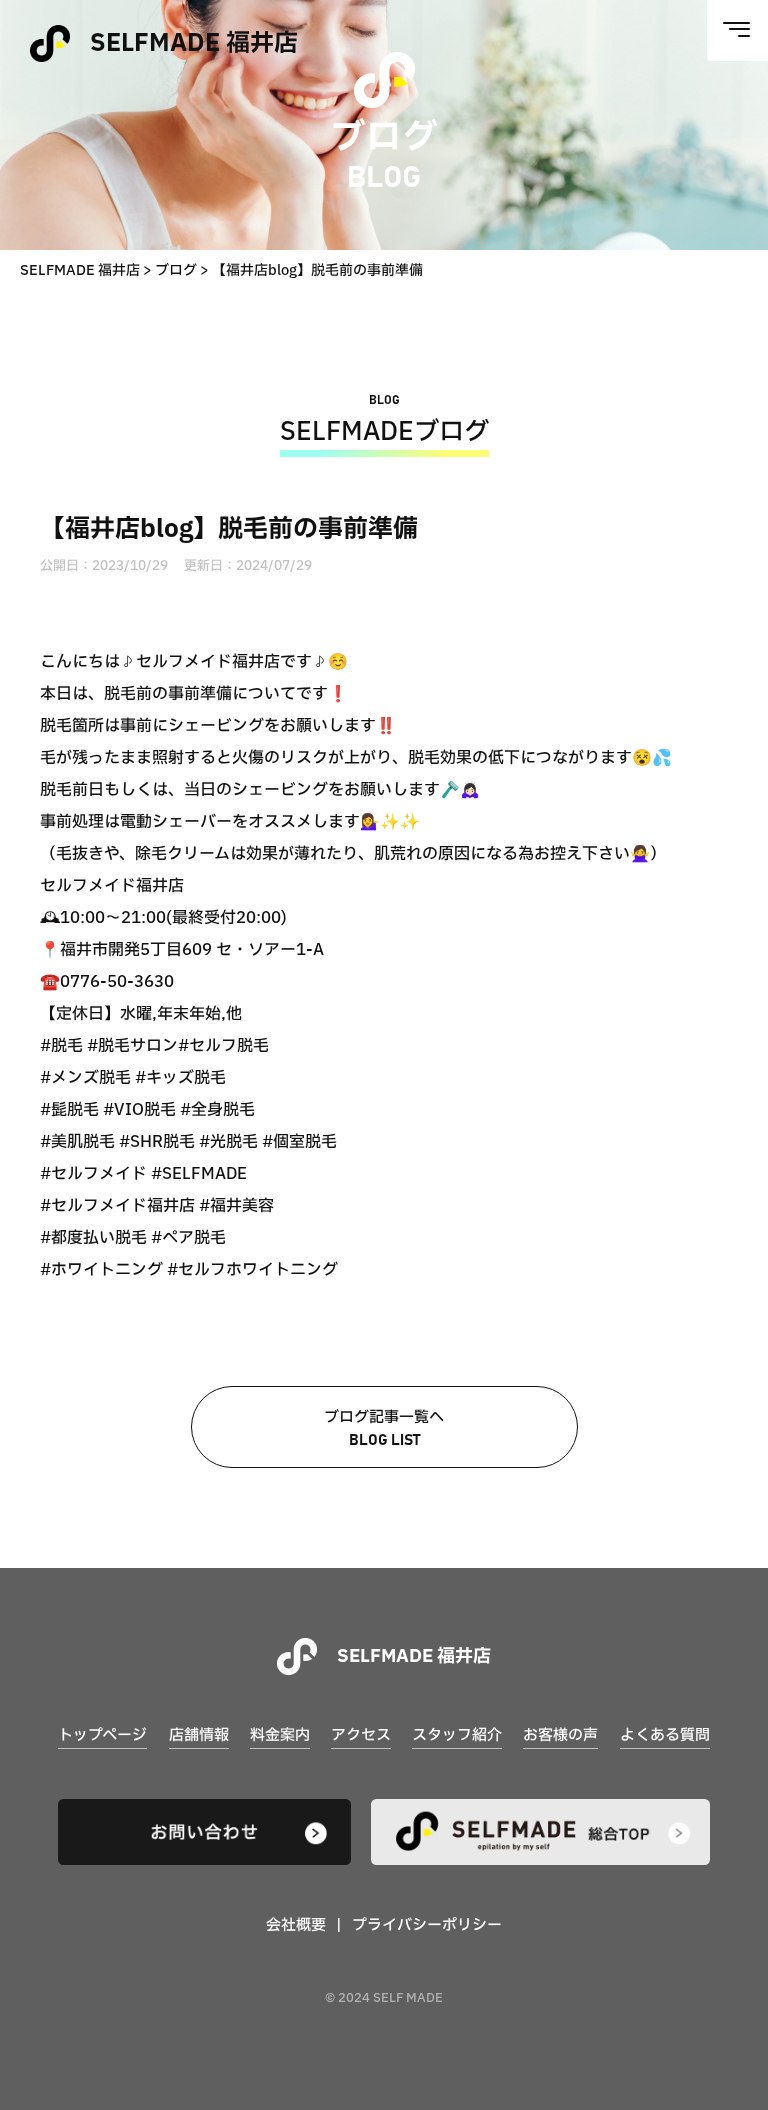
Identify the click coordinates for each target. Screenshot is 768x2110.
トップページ (102, 1735)
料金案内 (280, 1735)
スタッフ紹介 (457, 1735)
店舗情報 (199, 1735)
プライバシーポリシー (427, 1926)
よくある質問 (665, 1735)
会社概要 (296, 1926)
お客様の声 (560, 1735)
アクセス (361, 1735)
